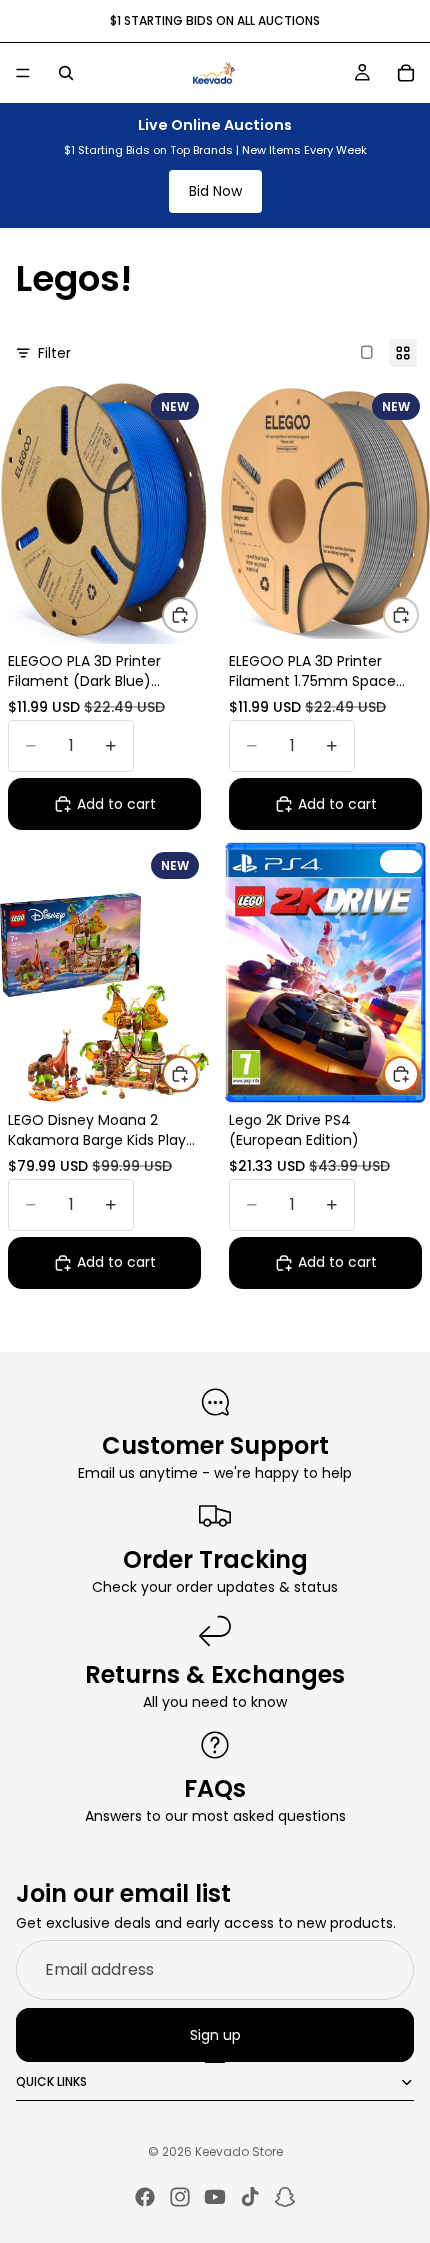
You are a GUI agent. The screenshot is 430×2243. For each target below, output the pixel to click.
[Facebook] (145, 2197)
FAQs (215, 1788)
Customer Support (215, 1445)
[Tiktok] (250, 2197)
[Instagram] (180, 2197)
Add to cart (116, 804)
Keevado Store (239, 2151)
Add (197, 615)
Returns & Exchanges (215, 1674)
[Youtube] (215, 2197)
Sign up (215, 2035)
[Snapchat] (285, 2197)
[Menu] (23, 73)
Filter (54, 353)
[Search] (66, 73)
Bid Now (215, 191)
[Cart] (406, 73)
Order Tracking (215, 1559)
